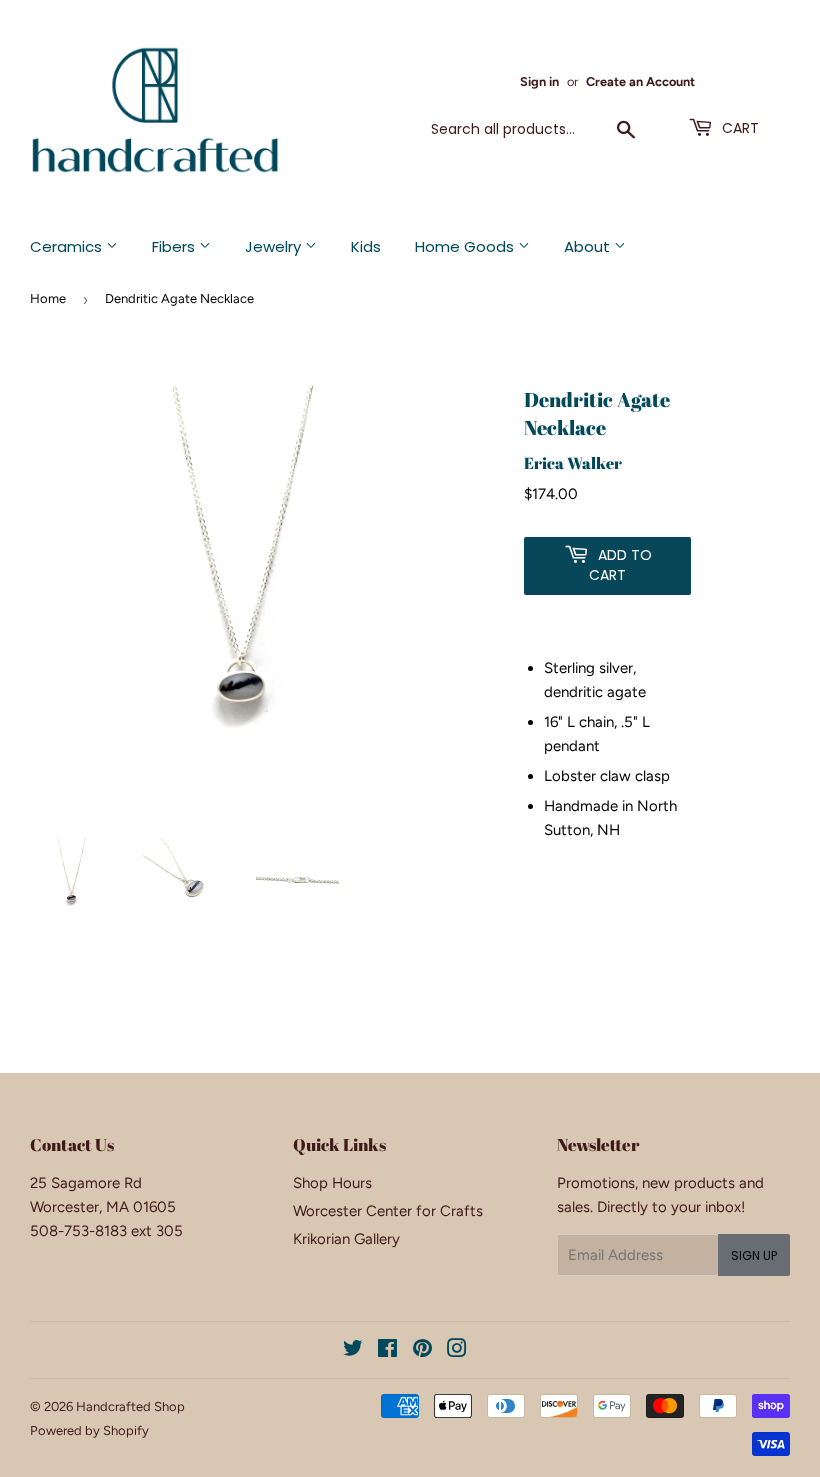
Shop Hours (332, 1183)
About (589, 246)
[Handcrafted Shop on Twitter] (353, 1351)
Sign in (539, 81)
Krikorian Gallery (346, 1239)
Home (48, 298)
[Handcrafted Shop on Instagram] (457, 1351)
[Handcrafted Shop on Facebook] (387, 1351)
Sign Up (754, 1255)
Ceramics (68, 246)
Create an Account (640, 81)
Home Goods (466, 246)
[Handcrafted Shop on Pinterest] (422, 1351)
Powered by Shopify (89, 1430)
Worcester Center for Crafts (388, 1211)
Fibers (175, 246)
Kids (366, 246)
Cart (738, 128)
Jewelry (275, 246)
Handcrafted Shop (130, 1406)
